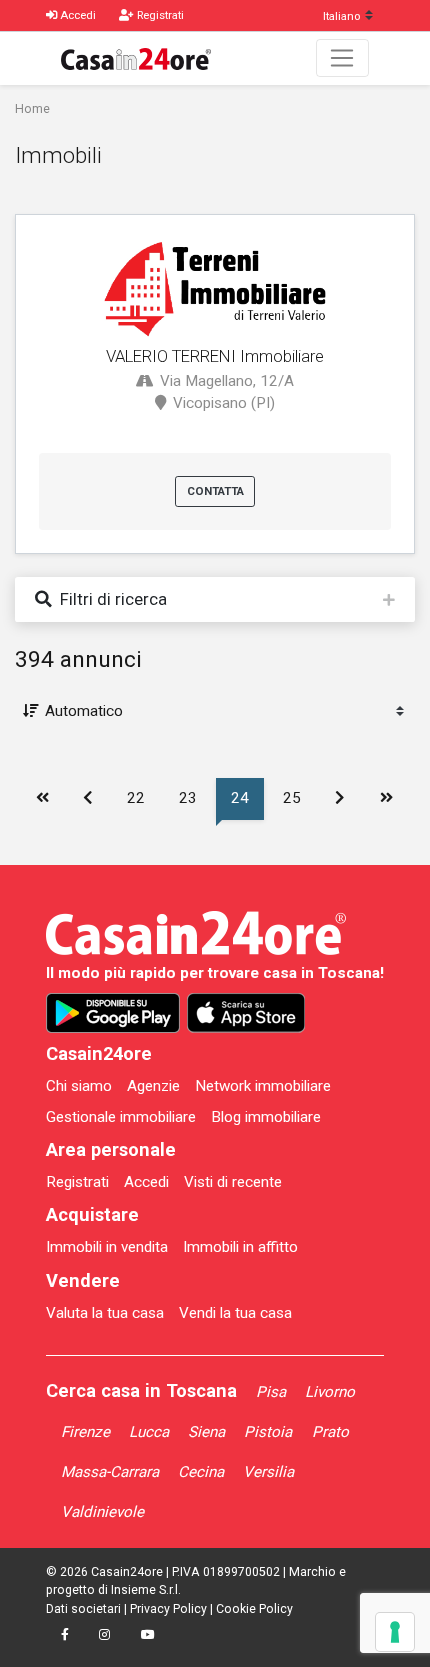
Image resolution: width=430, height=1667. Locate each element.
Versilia (268, 1472)
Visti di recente (233, 1182)
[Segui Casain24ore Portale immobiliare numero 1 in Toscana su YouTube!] (147, 1636)
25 (292, 798)
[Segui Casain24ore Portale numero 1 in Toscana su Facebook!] (65, 1636)
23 (188, 798)
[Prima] (41, 799)
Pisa (271, 1392)
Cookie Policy (254, 1609)
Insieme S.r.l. (146, 1590)
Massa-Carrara (110, 1472)
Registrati (77, 1182)
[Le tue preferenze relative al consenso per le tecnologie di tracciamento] (395, 1632)
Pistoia (268, 1432)
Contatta (215, 491)
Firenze (85, 1432)
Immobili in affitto (240, 1247)
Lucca (149, 1432)
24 (240, 798)
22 (136, 798)
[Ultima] (385, 799)
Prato (330, 1432)
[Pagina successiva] (340, 799)
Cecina (201, 1472)
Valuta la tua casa (105, 1313)
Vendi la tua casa (235, 1313)
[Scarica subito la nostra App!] (113, 1013)
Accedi (146, 1182)
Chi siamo (79, 1086)
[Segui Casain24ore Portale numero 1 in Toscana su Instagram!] (104, 1636)
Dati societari (83, 1609)
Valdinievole (102, 1512)
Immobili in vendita (107, 1247)
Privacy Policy (168, 1609)
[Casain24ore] (136, 58)
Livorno (330, 1392)
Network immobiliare (263, 1086)
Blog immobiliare (266, 1117)
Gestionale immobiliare (121, 1117)
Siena (206, 1432)
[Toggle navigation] (342, 58)
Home (32, 109)
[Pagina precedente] (87, 799)
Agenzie (153, 1086)
